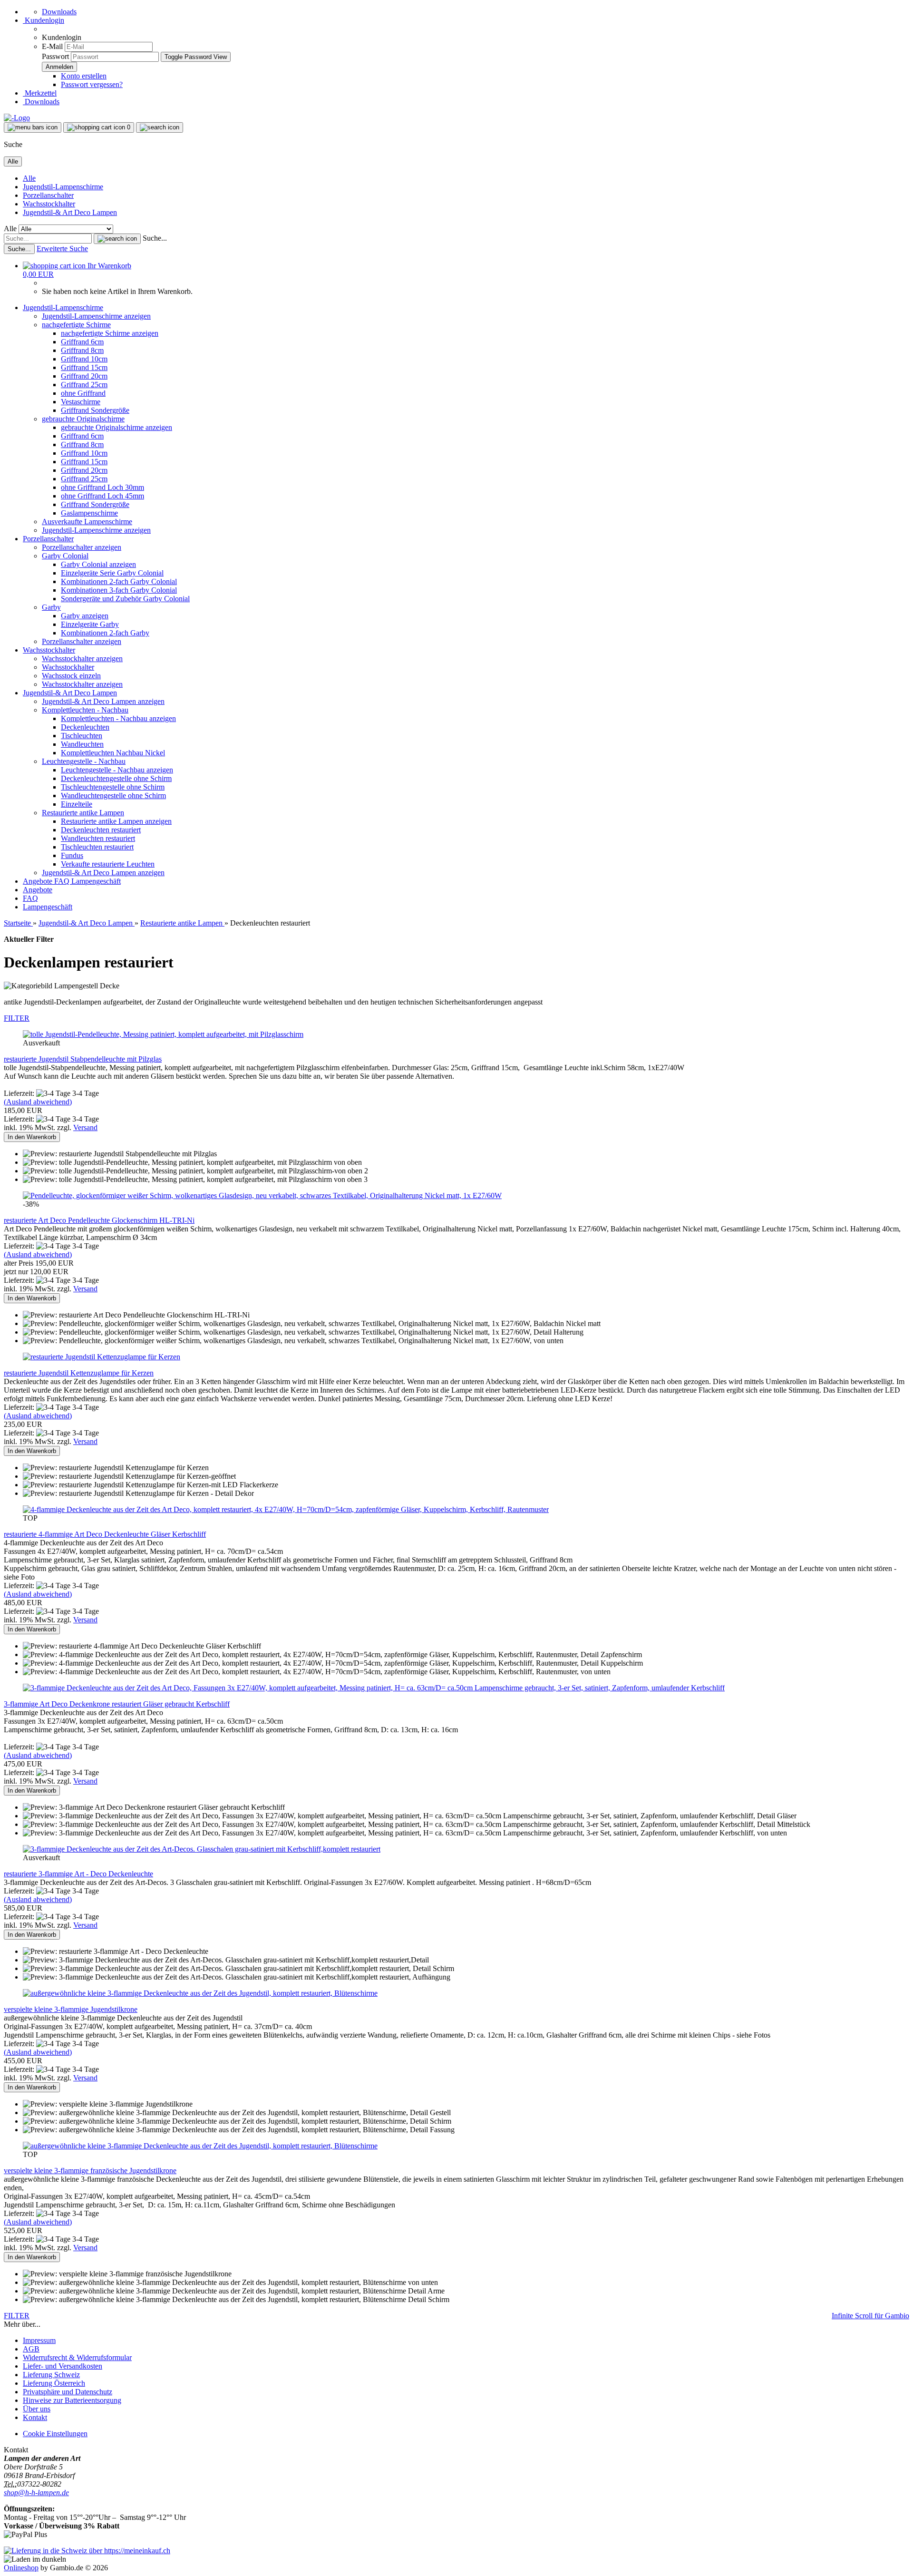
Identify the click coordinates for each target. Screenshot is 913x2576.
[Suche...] (117, 239)
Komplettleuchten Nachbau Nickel (113, 753)
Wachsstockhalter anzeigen (82, 659)
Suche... (155, 238)
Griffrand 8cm (82, 350)
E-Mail (52, 46)
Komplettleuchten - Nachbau (85, 710)
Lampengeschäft (96, 881)
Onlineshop (21, 2568)
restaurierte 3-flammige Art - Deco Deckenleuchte (78, 1874)
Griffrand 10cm (84, 359)
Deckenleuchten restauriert (101, 830)
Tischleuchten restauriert (97, 847)
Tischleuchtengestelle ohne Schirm (113, 787)
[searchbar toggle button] (160, 127)
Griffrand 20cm (84, 376)
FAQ (63, 881)
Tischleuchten (82, 736)
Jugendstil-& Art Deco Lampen (70, 212)
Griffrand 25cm (84, 385)
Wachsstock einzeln (71, 676)
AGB (31, 2349)
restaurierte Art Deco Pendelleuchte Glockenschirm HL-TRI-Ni (99, 1220)
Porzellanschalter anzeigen (82, 547)
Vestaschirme (81, 402)
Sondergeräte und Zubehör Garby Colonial (125, 599)
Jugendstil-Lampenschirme (63, 187)
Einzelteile (77, 804)
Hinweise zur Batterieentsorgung (72, 2400)
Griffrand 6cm (82, 342)
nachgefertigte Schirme (76, 325)
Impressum (39, 2340)
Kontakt (35, 2417)
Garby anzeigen (85, 616)
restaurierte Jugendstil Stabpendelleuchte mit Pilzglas (83, 1059)
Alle (29, 178)
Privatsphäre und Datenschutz (68, 2392)
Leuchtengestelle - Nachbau (84, 761)
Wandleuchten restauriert (98, 838)
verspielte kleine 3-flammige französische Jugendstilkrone (90, 2171)
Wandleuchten (82, 744)
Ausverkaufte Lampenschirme (87, 522)
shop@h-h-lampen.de (36, 2493)
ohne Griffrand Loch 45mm (102, 496)
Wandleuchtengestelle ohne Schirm (113, 795)
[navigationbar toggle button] (33, 127)
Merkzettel (40, 93)
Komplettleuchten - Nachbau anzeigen (118, 718)
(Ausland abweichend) (38, 1102)
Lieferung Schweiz (51, 2375)
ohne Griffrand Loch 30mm (102, 487)
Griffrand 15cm (84, 367)
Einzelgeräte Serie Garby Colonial (112, 573)
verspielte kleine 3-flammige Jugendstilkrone (71, 2009)
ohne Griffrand (83, 393)
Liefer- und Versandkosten (63, 2366)
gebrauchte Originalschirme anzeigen (117, 427)
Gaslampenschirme (89, 513)
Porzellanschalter (48, 195)
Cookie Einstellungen (55, 2434)
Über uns (37, 2409)
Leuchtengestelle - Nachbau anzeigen (117, 770)
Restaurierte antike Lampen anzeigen (116, 821)
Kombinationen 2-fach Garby (105, 633)
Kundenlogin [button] (44, 20)
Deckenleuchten (85, 727)
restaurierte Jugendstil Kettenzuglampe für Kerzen (79, 1373)
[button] (96, 2559)
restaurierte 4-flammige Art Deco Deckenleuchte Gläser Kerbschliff (105, 1534)
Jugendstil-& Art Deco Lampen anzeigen (103, 701)
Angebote (39, 881)
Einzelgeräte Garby (90, 624)
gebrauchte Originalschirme (83, 419)
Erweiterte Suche (62, 249)
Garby (51, 607)
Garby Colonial (65, 556)
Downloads (59, 12)
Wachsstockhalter (49, 204)
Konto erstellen (84, 76)
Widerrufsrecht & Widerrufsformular (77, 2357)
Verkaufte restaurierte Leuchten (108, 864)
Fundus (72, 855)
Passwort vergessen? (92, 84)
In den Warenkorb (32, 1137)
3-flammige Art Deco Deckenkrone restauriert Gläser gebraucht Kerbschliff (117, 1704)
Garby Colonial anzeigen (98, 564)
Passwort (55, 56)
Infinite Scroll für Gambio (870, 2316)
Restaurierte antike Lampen (83, 813)
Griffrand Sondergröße (95, 410)
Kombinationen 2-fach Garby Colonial (119, 581)
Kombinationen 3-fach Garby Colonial (119, 590)
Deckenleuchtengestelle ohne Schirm (116, 778)
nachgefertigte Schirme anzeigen (110, 333)
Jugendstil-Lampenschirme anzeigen (96, 316)
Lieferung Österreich (54, 2383)
